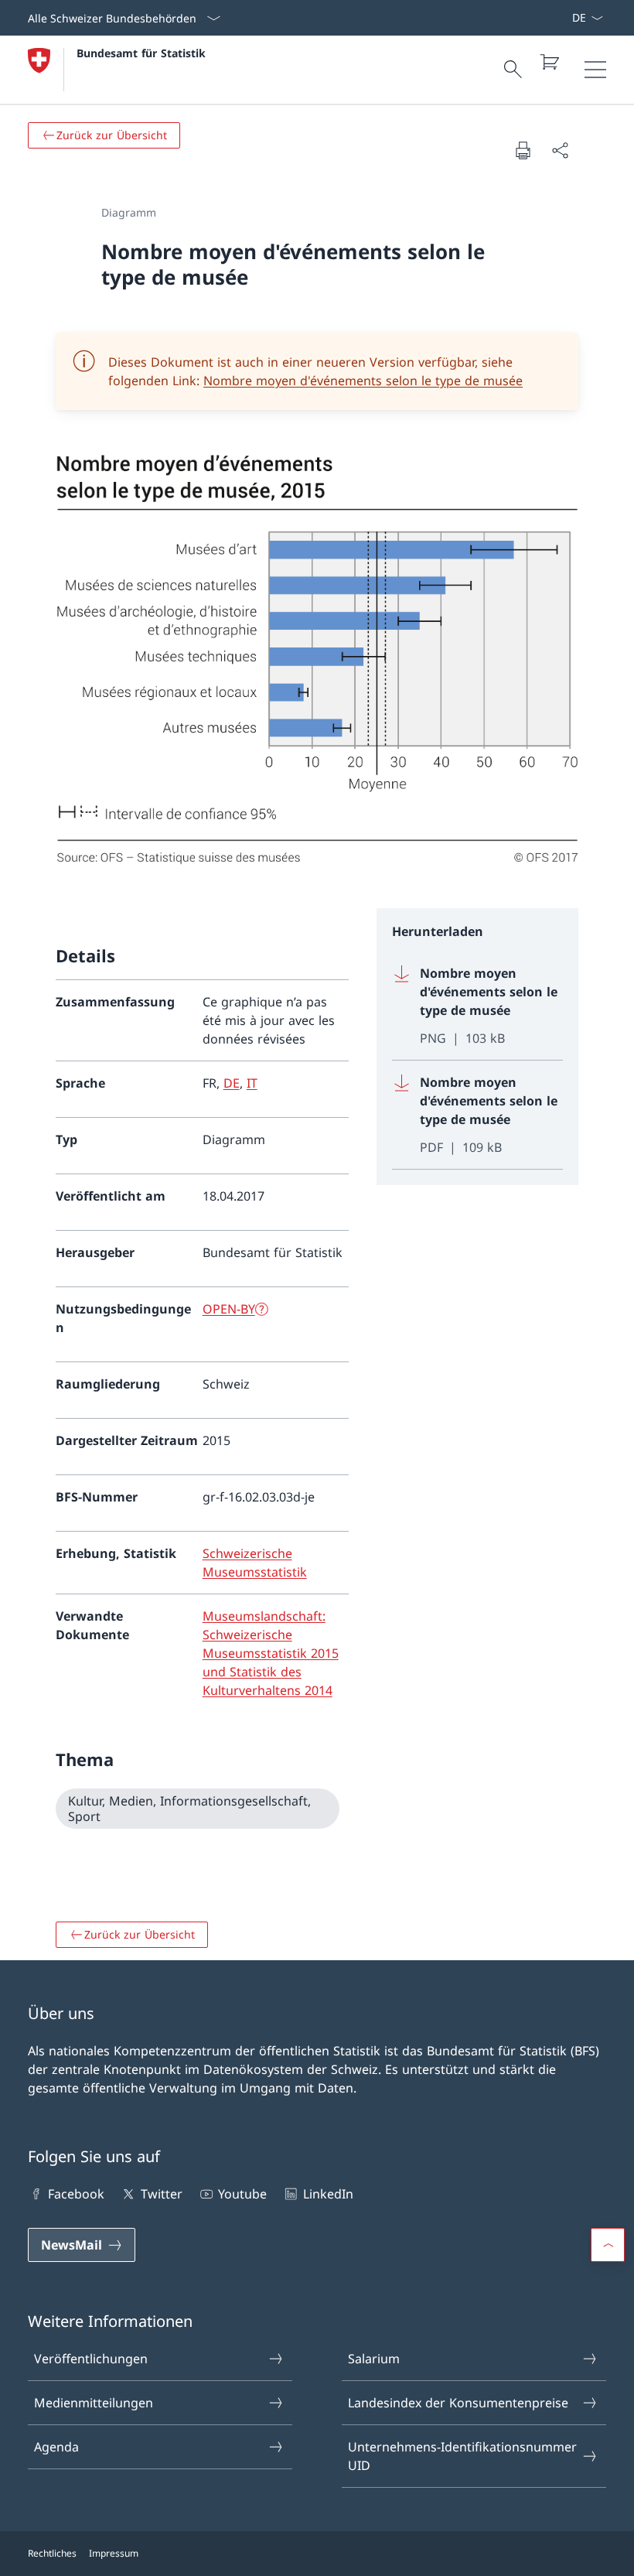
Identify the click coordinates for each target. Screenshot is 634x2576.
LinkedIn (328, 2194)
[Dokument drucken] (523, 150)
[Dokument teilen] (560, 150)
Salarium (374, 2359)
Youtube (242, 2194)
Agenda (56, 2447)
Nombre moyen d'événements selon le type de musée (363, 381)
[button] (608, 2245)
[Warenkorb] (549, 62)
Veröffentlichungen (91, 2359)
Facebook (76, 2194)
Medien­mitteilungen (94, 2403)
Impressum (114, 2553)
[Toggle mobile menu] (595, 70)
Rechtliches (52, 2553)
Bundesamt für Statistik (141, 53)
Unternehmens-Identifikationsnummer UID (462, 2456)
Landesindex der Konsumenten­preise (458, 2403)
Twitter (161, 2194)
